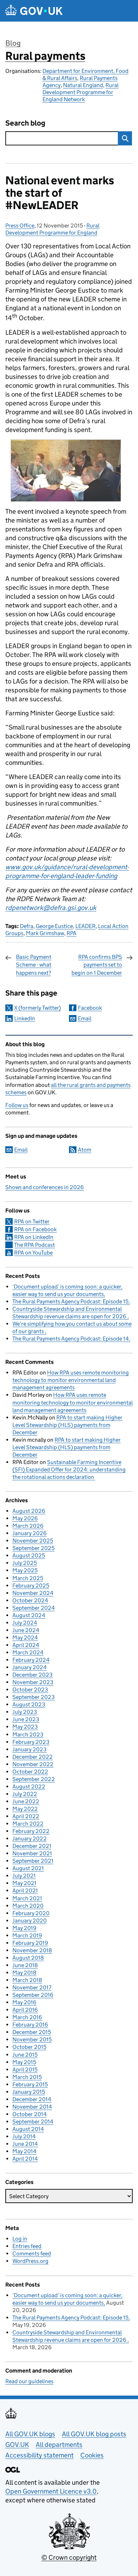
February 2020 (31, 1913)
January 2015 (29, 2092)
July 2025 (25, 1563)
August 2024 (29, 1615)
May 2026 (25, 1518)
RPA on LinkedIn (34, 1237)
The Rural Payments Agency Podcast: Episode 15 (70, 1301)
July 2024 (25, 1623)
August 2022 (29, 1787)
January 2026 (30, 1533)
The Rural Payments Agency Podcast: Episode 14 (71, 1339)
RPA (71, 933)
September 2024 (34, 1608)
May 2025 (25, 1570)
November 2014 (32, 2107)
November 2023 (33, 1682)
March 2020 (28, 1906)
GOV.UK (17, 2445)
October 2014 (30, 2114)
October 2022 (30, 1772)
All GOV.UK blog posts (94, 2434)
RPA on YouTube (33, 1253)
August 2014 (28, 2129)
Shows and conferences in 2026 (45, 1187)
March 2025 (28, 1578)
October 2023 (30, 1690)
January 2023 (30, 1749)
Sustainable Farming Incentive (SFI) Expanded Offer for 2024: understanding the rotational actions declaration (69, 1469)
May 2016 (24, 2002)
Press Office (20, 226)
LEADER (85, 926)
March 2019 (27, 1935)
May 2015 (24, 2062)
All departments (59, 2445)
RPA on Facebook (35, 1229)
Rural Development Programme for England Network (80, 92)
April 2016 (25, 2010)
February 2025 (31, 1586)
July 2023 (25, 1712)
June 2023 (26, 1719)
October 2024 (30, 1600)
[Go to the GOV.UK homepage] (34, 11)
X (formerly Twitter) (38, 1008)
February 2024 (31, 1660)
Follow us (17, 1105)
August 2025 (29, 1555)
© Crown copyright (69, 2557)
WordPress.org (30, 2261)
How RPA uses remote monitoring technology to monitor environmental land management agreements (71, 1380)
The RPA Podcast (34, 1245)
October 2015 (29, 2047)
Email (85, 1018)
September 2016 (33, 1995)
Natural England (83, 85)
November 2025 (33, 1541)
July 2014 (24, 2136)
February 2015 (30, 2084)
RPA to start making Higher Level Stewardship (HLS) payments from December (67, 1425)
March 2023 (28, 1734)
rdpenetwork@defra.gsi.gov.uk (51, 908)
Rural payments (45, 56)
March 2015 (27, 2077)
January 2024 (30, 1667)
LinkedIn (25, 1018)
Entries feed (27, 2246)
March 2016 (27, 2017)
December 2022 (33, 1757)
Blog (13, 43)
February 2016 (30, 2025)
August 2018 (28, 1958)
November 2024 (33, 1593)
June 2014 (25, 2144)
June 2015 (25, 2055)
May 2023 (25, 1727)
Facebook (90, 1008)
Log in (20, 2239)
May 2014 (24, 2151)
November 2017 (32, 1987)
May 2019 (24, 1928)
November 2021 (32, 1853)
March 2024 (28, 1652)
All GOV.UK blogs (30, 2434)
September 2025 (33, 1548)
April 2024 (26, 1645)
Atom (85, 1150)
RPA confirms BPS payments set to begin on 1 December (97, 965)
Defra (27, 926)
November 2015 (32, 2039)
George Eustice (54, 926)
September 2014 (33, 2122)
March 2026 (28, 1526)
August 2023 (29, 1704)
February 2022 (31, 1831)
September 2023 (34, 1697)
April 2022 (26, 1816)
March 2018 (27, 1980)
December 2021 (32, 1846)
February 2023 (31, 1742)
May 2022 (25, 1809)
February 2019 (30, 1943)
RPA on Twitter (32, 1221)
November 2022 (33, 1764)
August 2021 (28, 1868)
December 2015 (32, 2032)
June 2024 (26, 1630)
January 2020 (30, 1921)
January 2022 (30, 1839)
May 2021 (24, 1883)
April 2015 (25, 2070)
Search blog (25, 123)
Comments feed (32, 2254)
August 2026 (29, 1511)
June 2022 (26, 1801)
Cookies (92, 2455)
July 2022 (25, 1794)
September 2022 (34, 1779)
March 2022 (28, 1824)
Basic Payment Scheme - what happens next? (34, 965)
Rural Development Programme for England (52, 229)
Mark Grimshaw (45, 933)
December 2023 (33, 1675)
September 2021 (33, 1861)
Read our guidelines (29, 2381)
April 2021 (25, 1891)
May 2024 (25, 1638)
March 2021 (27, 1898)
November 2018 (32, 1950)
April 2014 (25, 2159)
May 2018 (24, 1973)
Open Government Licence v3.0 (51, 2491)
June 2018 (25, 1965)
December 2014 (32, 2099)
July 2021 (24, 1876)
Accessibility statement (39, 2455)
